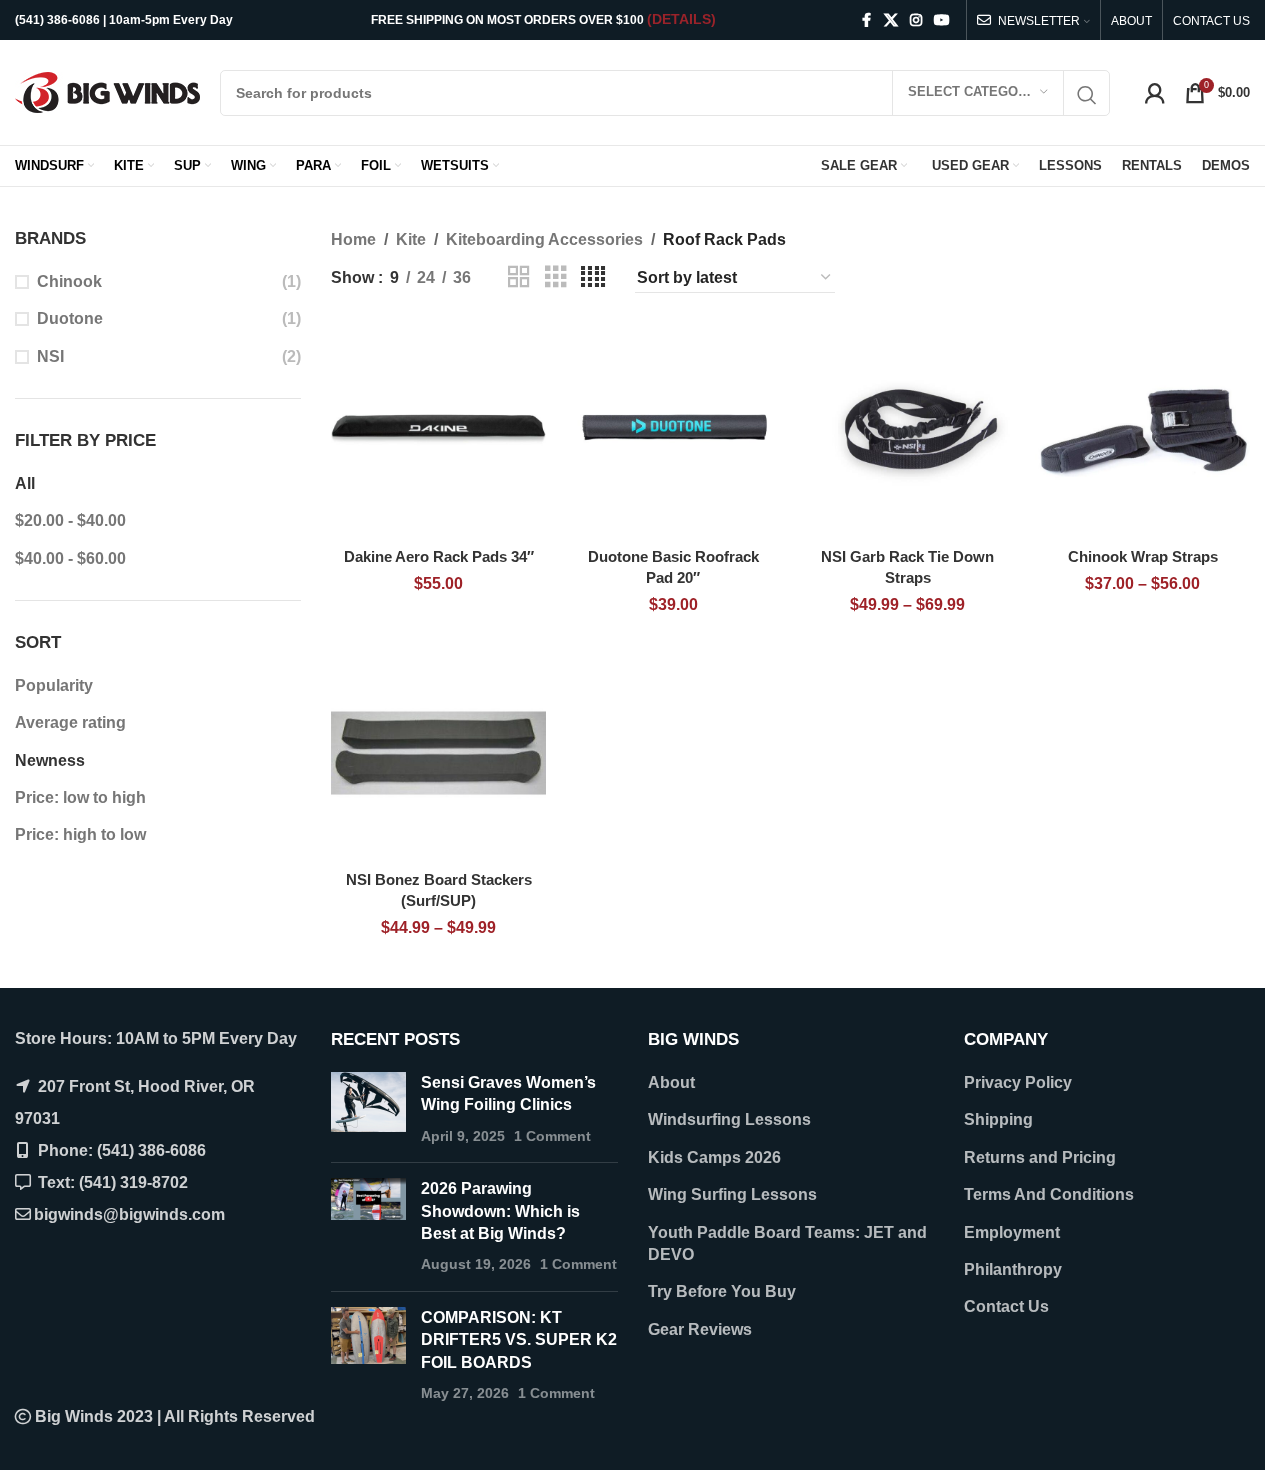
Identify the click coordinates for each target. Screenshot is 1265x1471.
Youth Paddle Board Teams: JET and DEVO (787, 1243)
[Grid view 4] (593, 277)
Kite (411, 239)
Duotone (70, 318)
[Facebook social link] (866, 20)
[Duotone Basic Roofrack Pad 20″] (673, 430)
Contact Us (1006, 1306)
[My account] (1155, 93)
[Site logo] (107, 91)
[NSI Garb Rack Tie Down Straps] (908, 430)
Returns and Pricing (1040, 1157)
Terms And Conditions (1049, 1194)
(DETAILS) (681, 19)
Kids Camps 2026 (714, 1157)
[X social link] (891, 20)
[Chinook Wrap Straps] (1142, 430)
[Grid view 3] (556, 277)
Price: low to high (80, 797)
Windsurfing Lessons (729, 1119)
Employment (1012, 1232)
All (25, 483)
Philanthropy (1013, 1269)
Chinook (69, 281)
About (671, 1082)
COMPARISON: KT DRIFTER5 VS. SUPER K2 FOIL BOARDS (519, 1340)
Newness (50, 760)
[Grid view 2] (519, 277)
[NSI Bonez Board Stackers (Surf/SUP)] (438, 753)
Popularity (54, 685)
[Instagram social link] (916, 20)
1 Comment (552, 1136)
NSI (50, 356)
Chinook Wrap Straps (1143, 556)
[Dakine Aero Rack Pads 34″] (438, 430)
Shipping (998, 1119)
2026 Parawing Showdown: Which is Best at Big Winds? (500, 1211)
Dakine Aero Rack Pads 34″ (439, 556)
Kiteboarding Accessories (544, 239)
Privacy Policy (1018, 1082)
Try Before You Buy (722, 1291)
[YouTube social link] (942, 20)
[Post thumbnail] (368, 1109)
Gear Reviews (700, 1329)
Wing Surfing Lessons (732, 1194)
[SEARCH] (1087, 95)
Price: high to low (80, 834)
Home (353, 239)
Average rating (70, 722)
